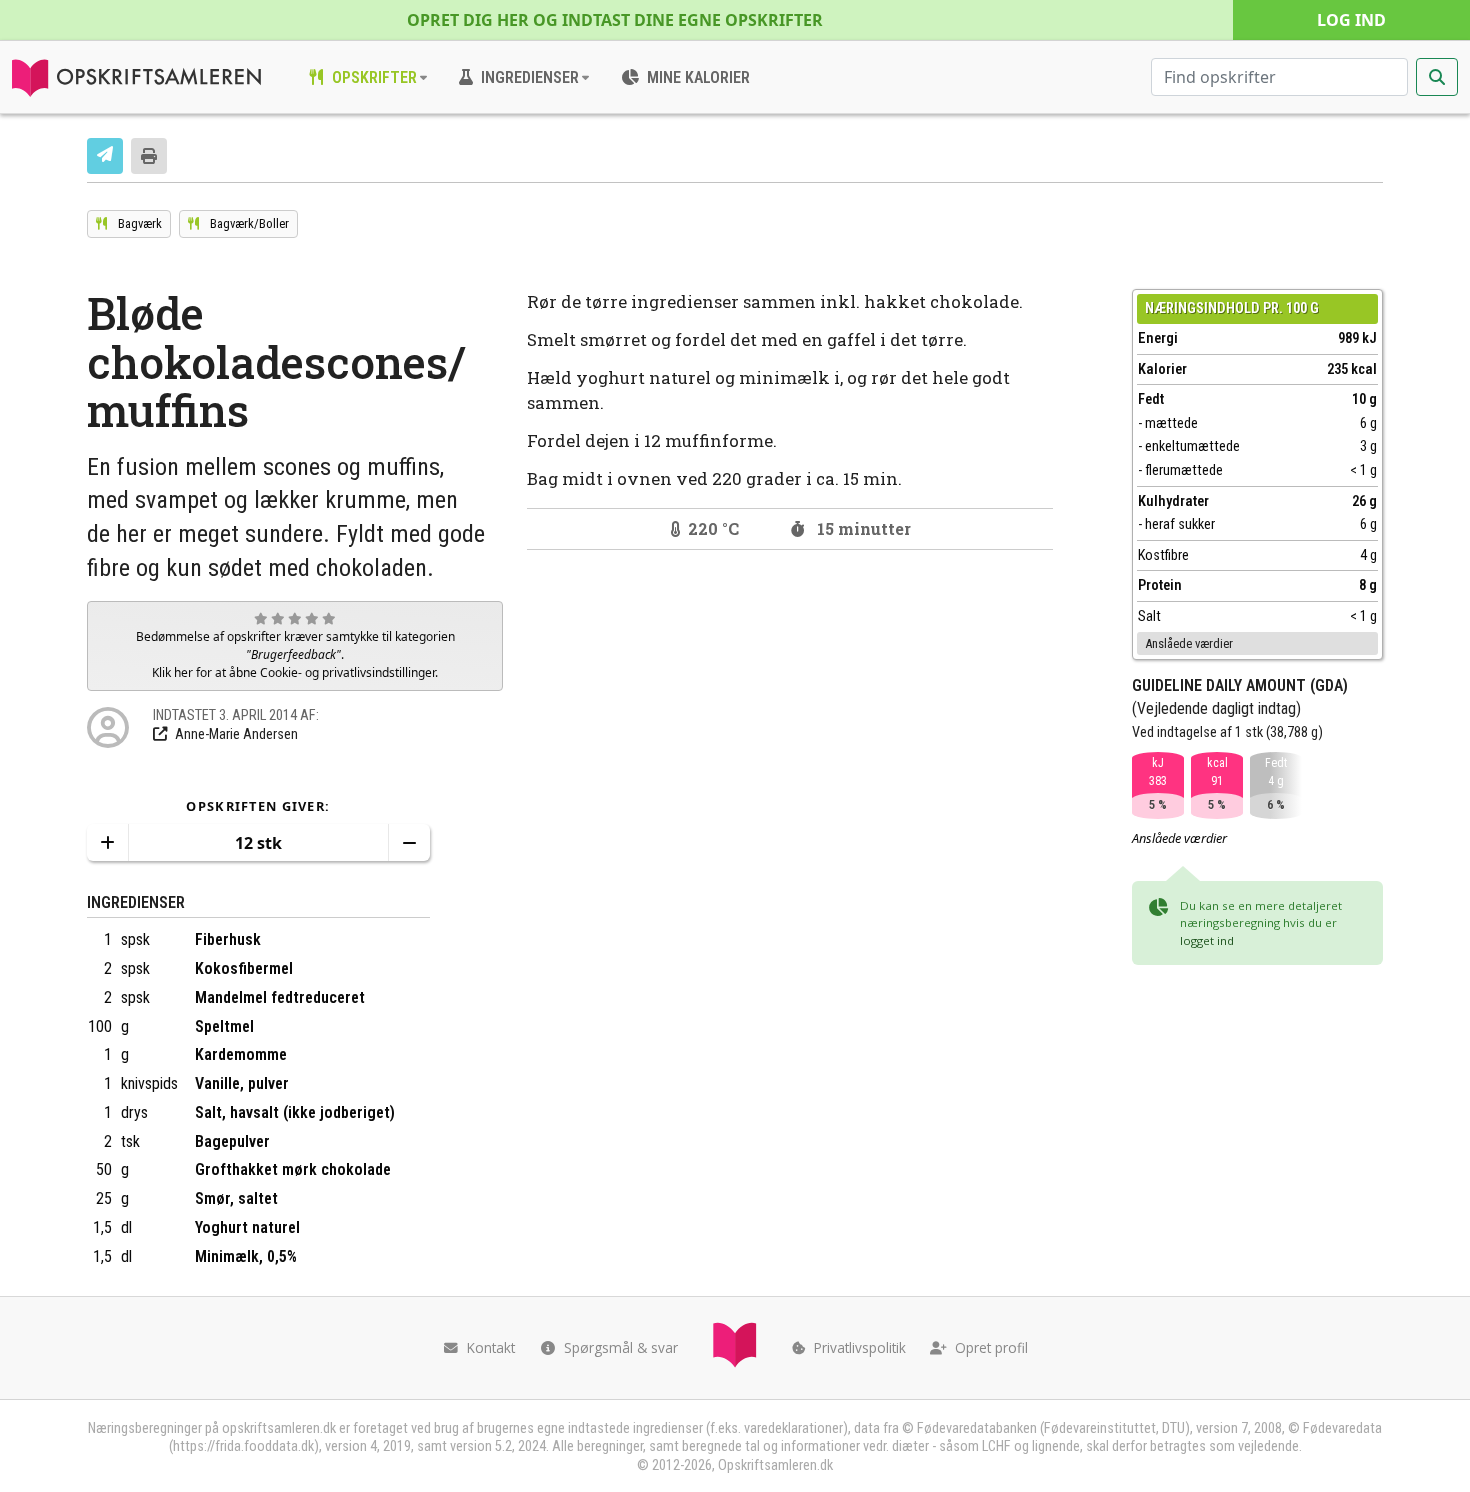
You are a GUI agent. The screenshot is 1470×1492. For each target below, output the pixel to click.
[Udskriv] (149, 156)
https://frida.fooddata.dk (243, 1446)
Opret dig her (615, 20)
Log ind (1351, 20)
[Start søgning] (1437, 77)
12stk (258, 843)
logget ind (1207, 940)
